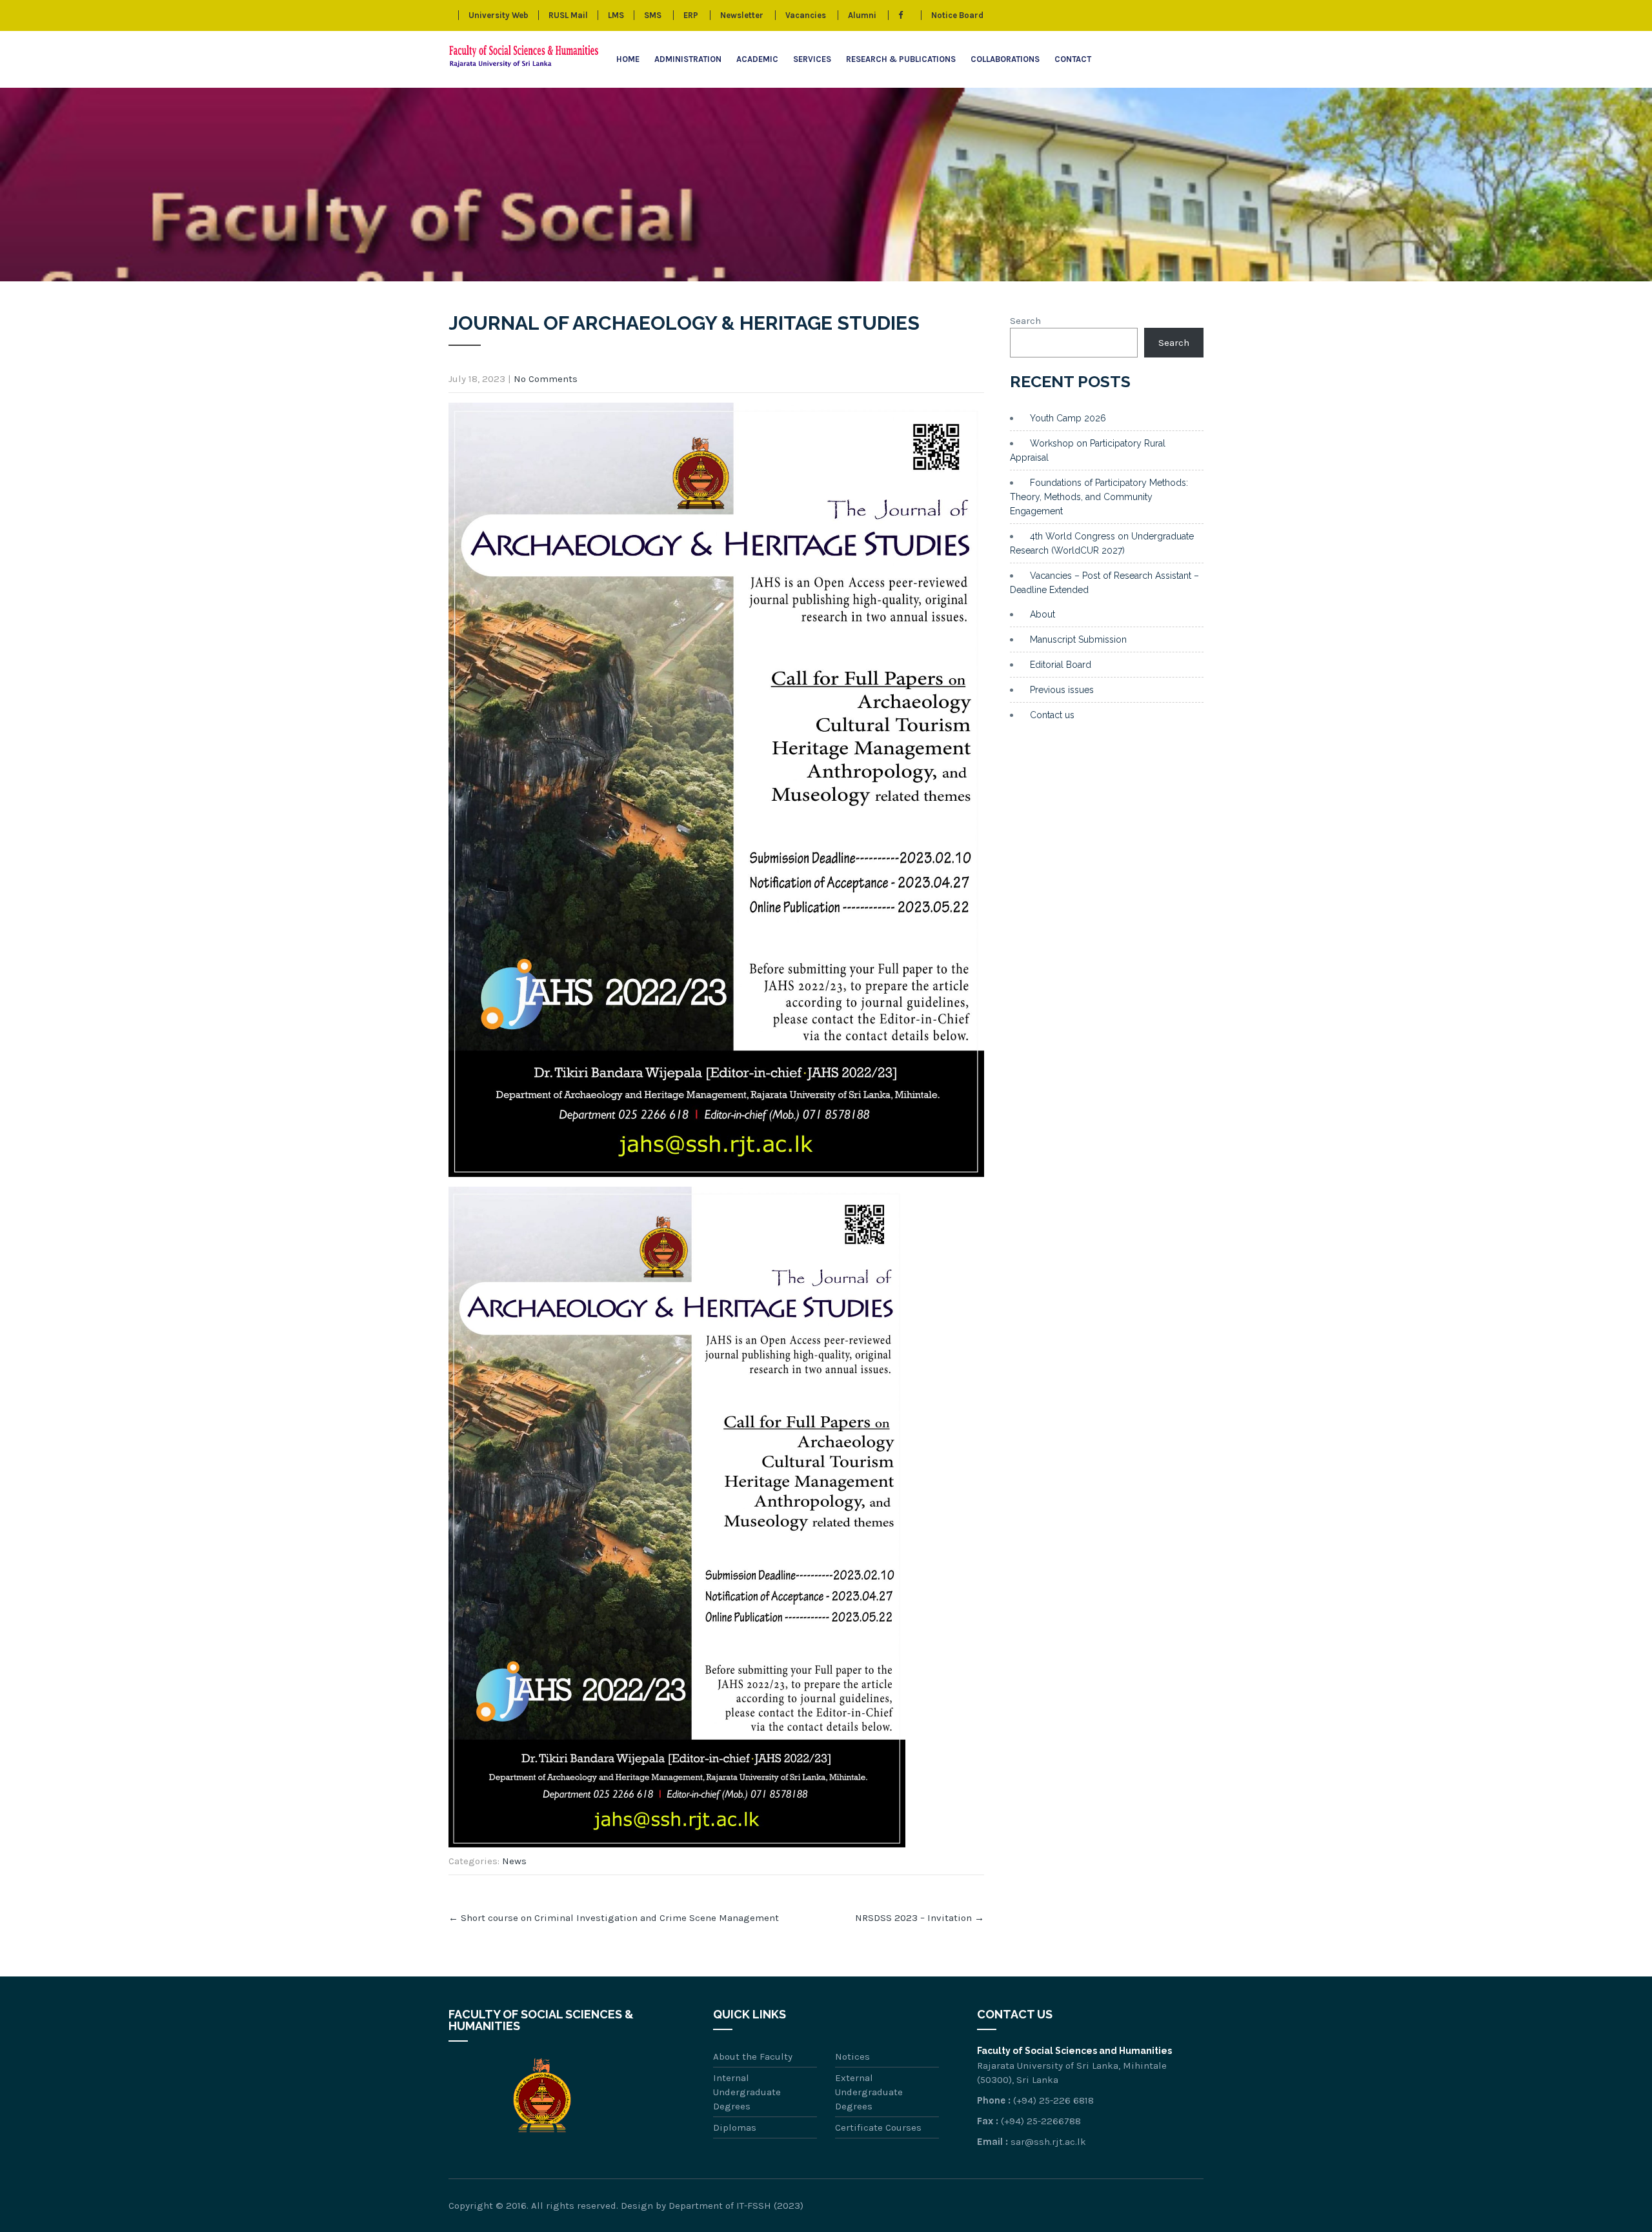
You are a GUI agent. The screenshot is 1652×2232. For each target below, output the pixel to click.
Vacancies (806, 15)
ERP (691, 15)
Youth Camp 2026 (1068, 418)
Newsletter (742, 15)
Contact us (1052, 715)
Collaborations (1005, 59)
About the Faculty (753, 2056)
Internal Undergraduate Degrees (747, 2092)
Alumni (862, 15)
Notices (852, 2056)
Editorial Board (1061, 665)
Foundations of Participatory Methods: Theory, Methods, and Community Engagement (1099, 497)
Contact (1073, 59)
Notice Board (957, 15)
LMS (616, 15)
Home (628, 59)
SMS (653, 15)
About (1043, 614)
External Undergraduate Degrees (869, 2092)
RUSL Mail (568, 15)
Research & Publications (901, 59)
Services (812, 59)
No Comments (546, 379)
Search (1025, 321)
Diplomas (735, 2127)
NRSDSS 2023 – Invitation (920, 1918)
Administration (688, 59)
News (514, 1861)
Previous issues (1062, 690)
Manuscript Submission (1078, 639)
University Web (499, 15)
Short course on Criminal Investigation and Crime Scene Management (614, 1918)
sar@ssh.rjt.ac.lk (1048, 2142)
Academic (757, 59)
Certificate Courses (878, 2127)
